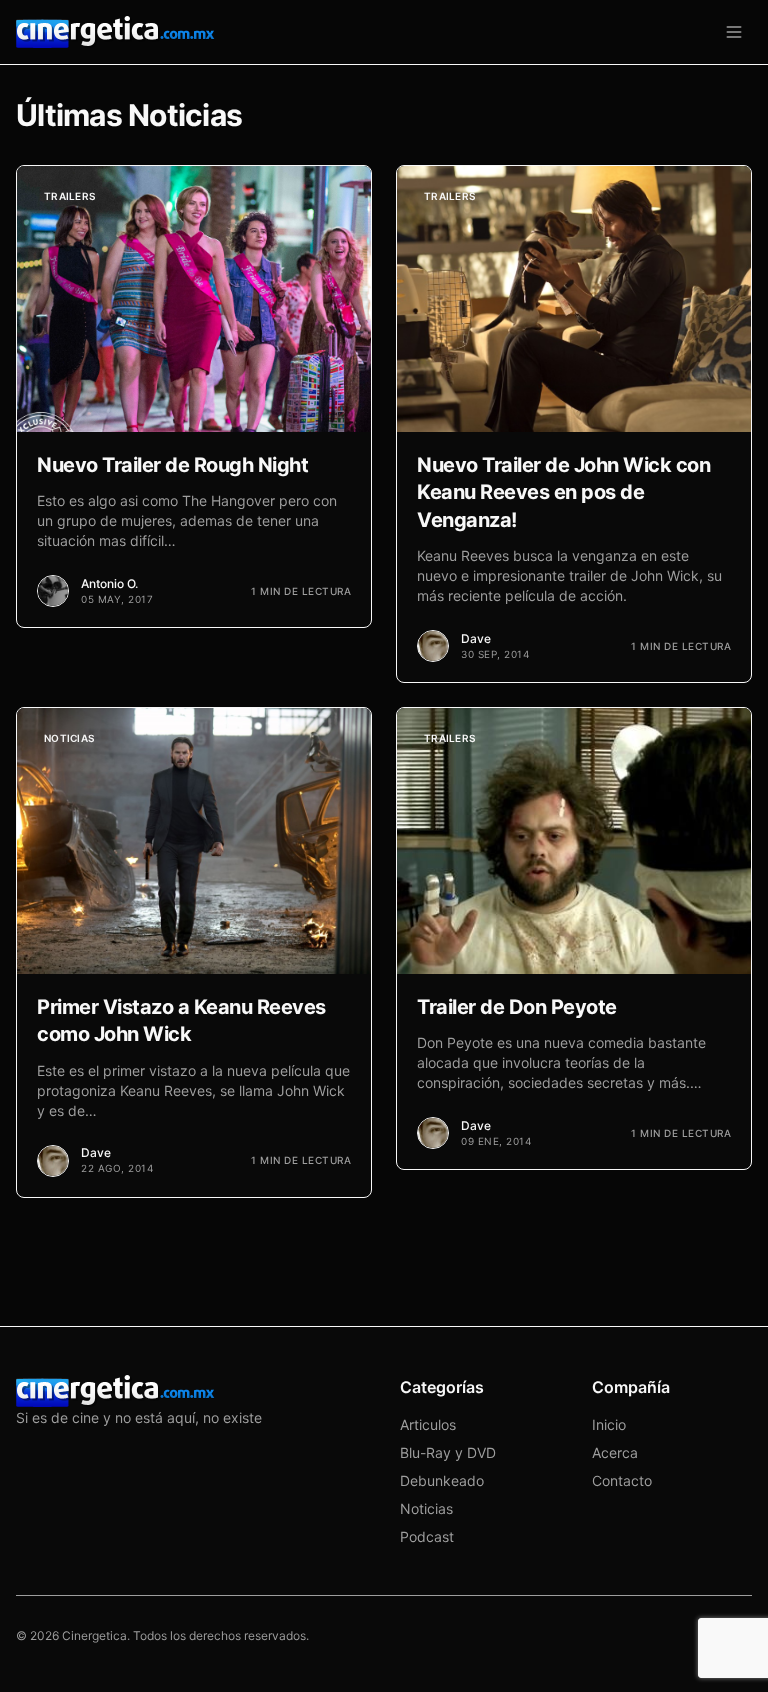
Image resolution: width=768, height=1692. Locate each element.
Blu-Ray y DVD (448, 1452)
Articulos (428, 1424)
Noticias (426, 1508)
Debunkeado (442, 1480)
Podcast (427, 1536)
